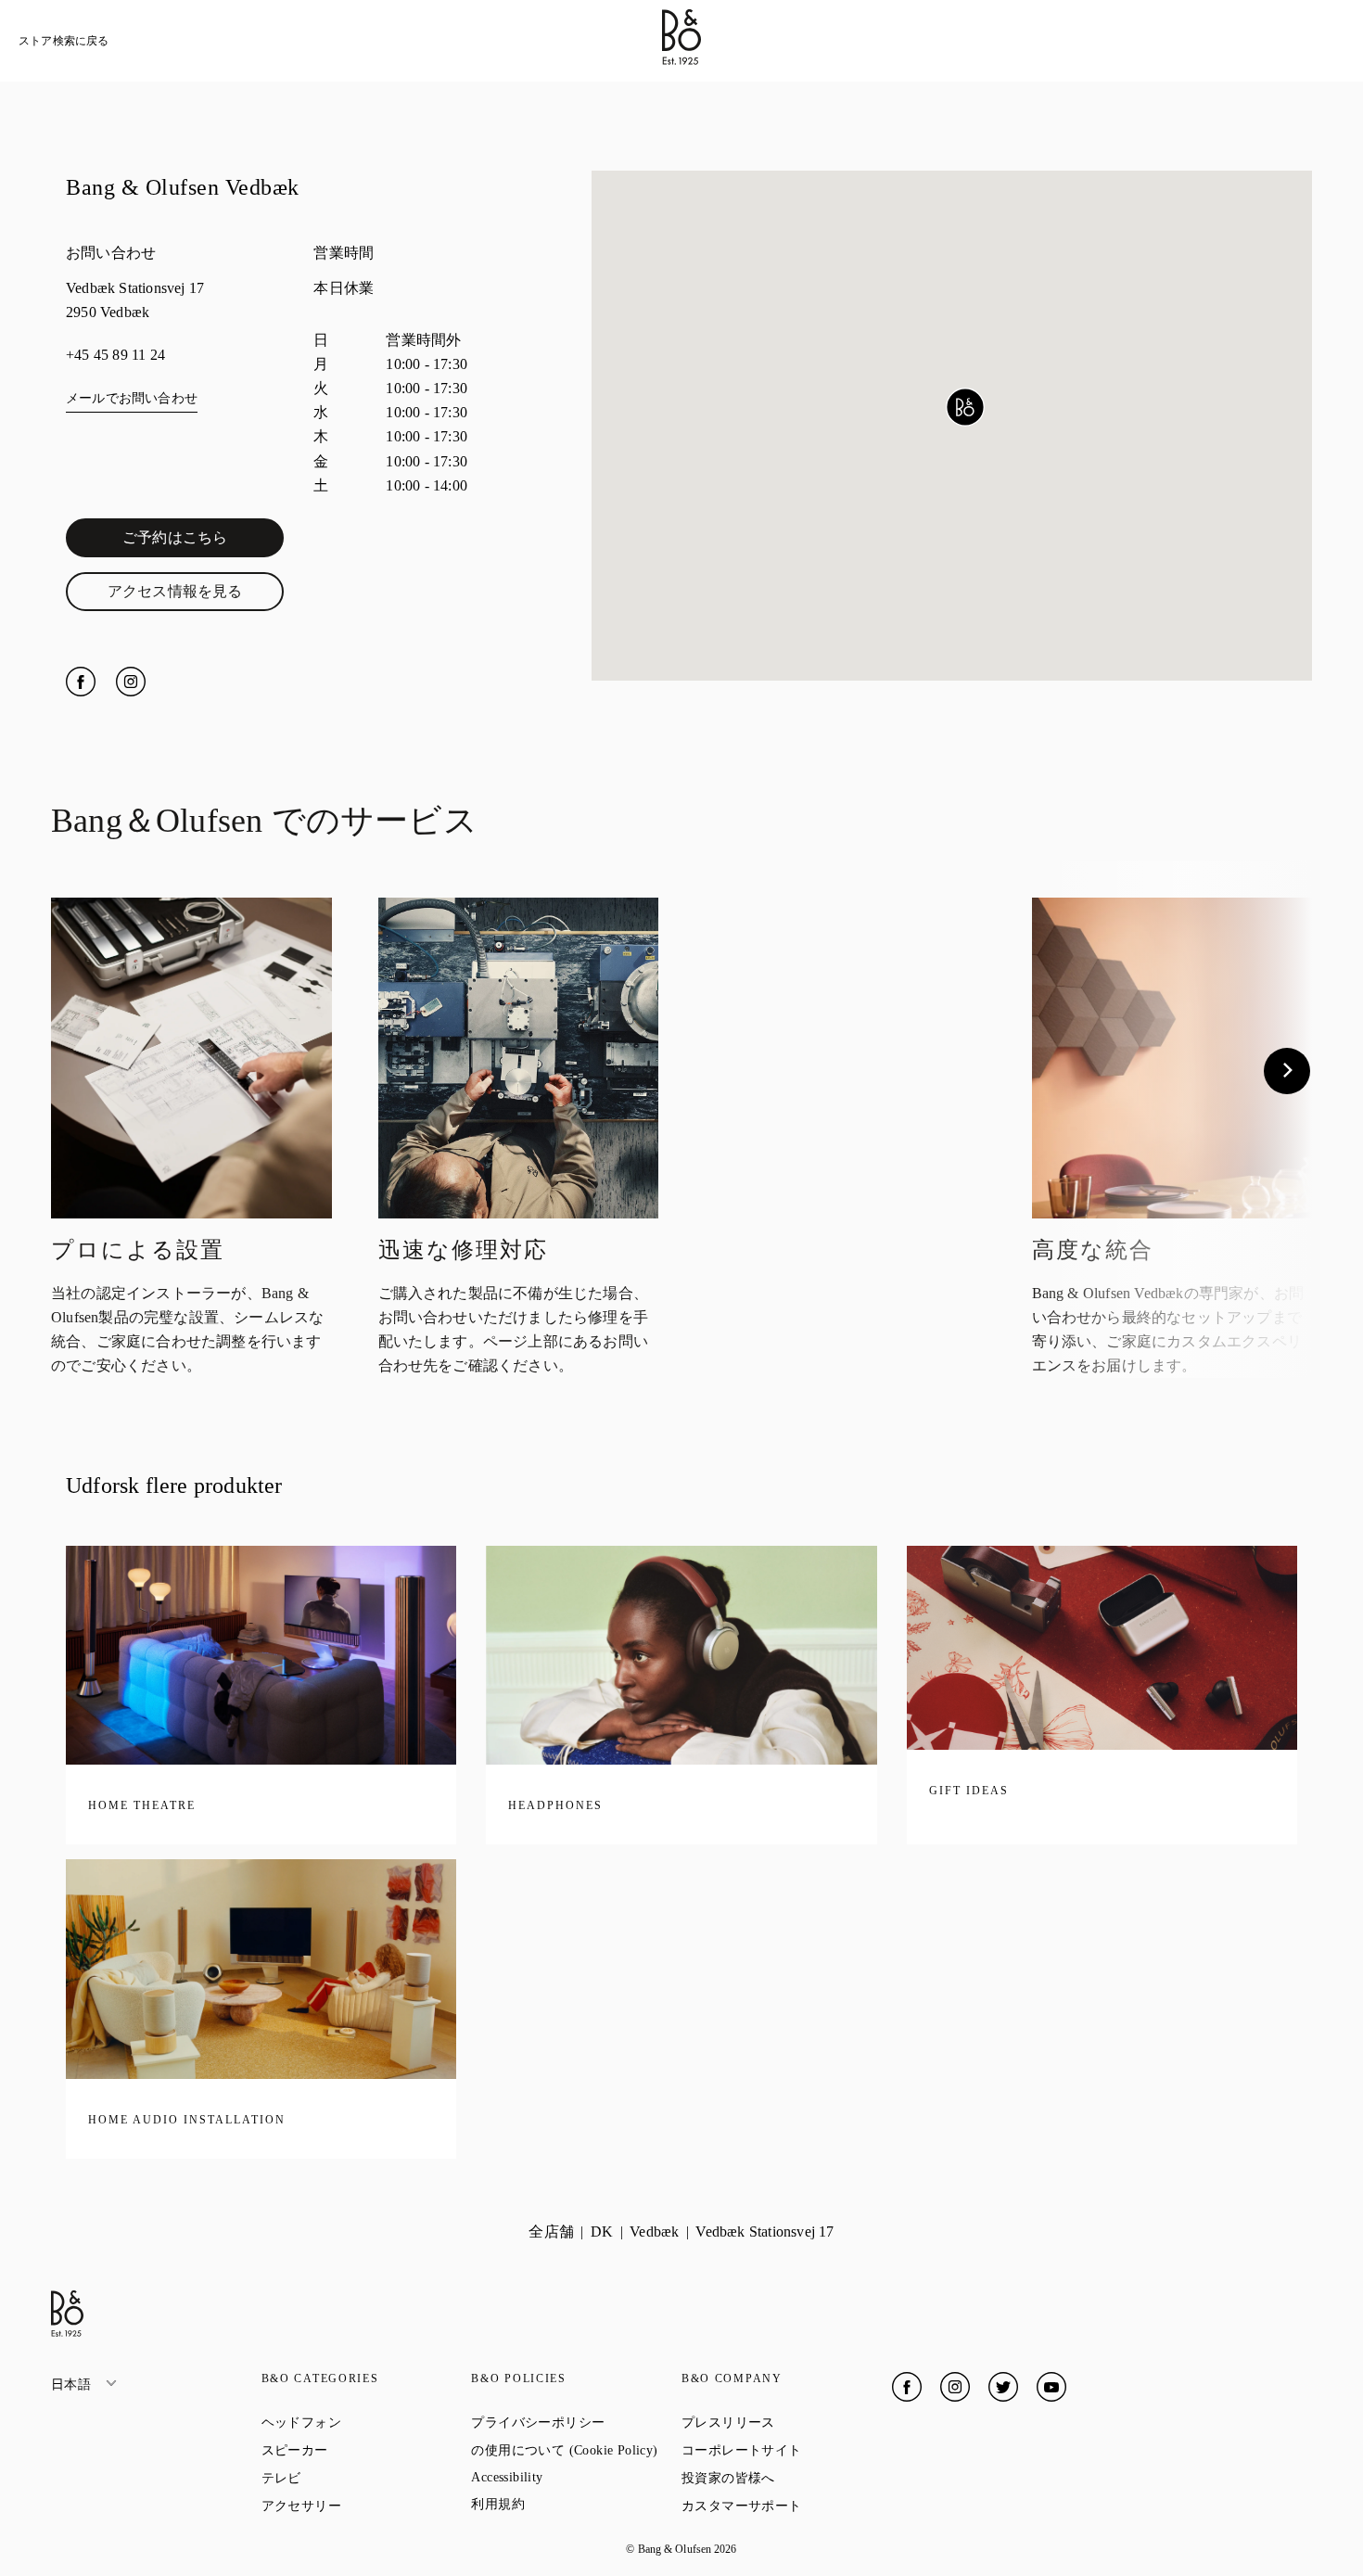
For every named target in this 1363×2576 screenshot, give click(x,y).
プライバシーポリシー (576, 2422)
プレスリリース (787, 2422)
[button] (965, 407)
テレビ (348, 2478)
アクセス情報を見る (196, 595)
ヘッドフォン (367, 2422)
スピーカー (361, 2450)
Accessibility (573, 2477)
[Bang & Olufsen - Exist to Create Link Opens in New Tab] (681, 60)
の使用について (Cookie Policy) (576, 2450)
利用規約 (564, 2504)
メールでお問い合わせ (132, 398)
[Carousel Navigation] (681, 1071)
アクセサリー (367, 2506)
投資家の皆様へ (787, 2478)
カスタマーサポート (787, 2506)
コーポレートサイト (787, 2450)
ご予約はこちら (203, 542)
